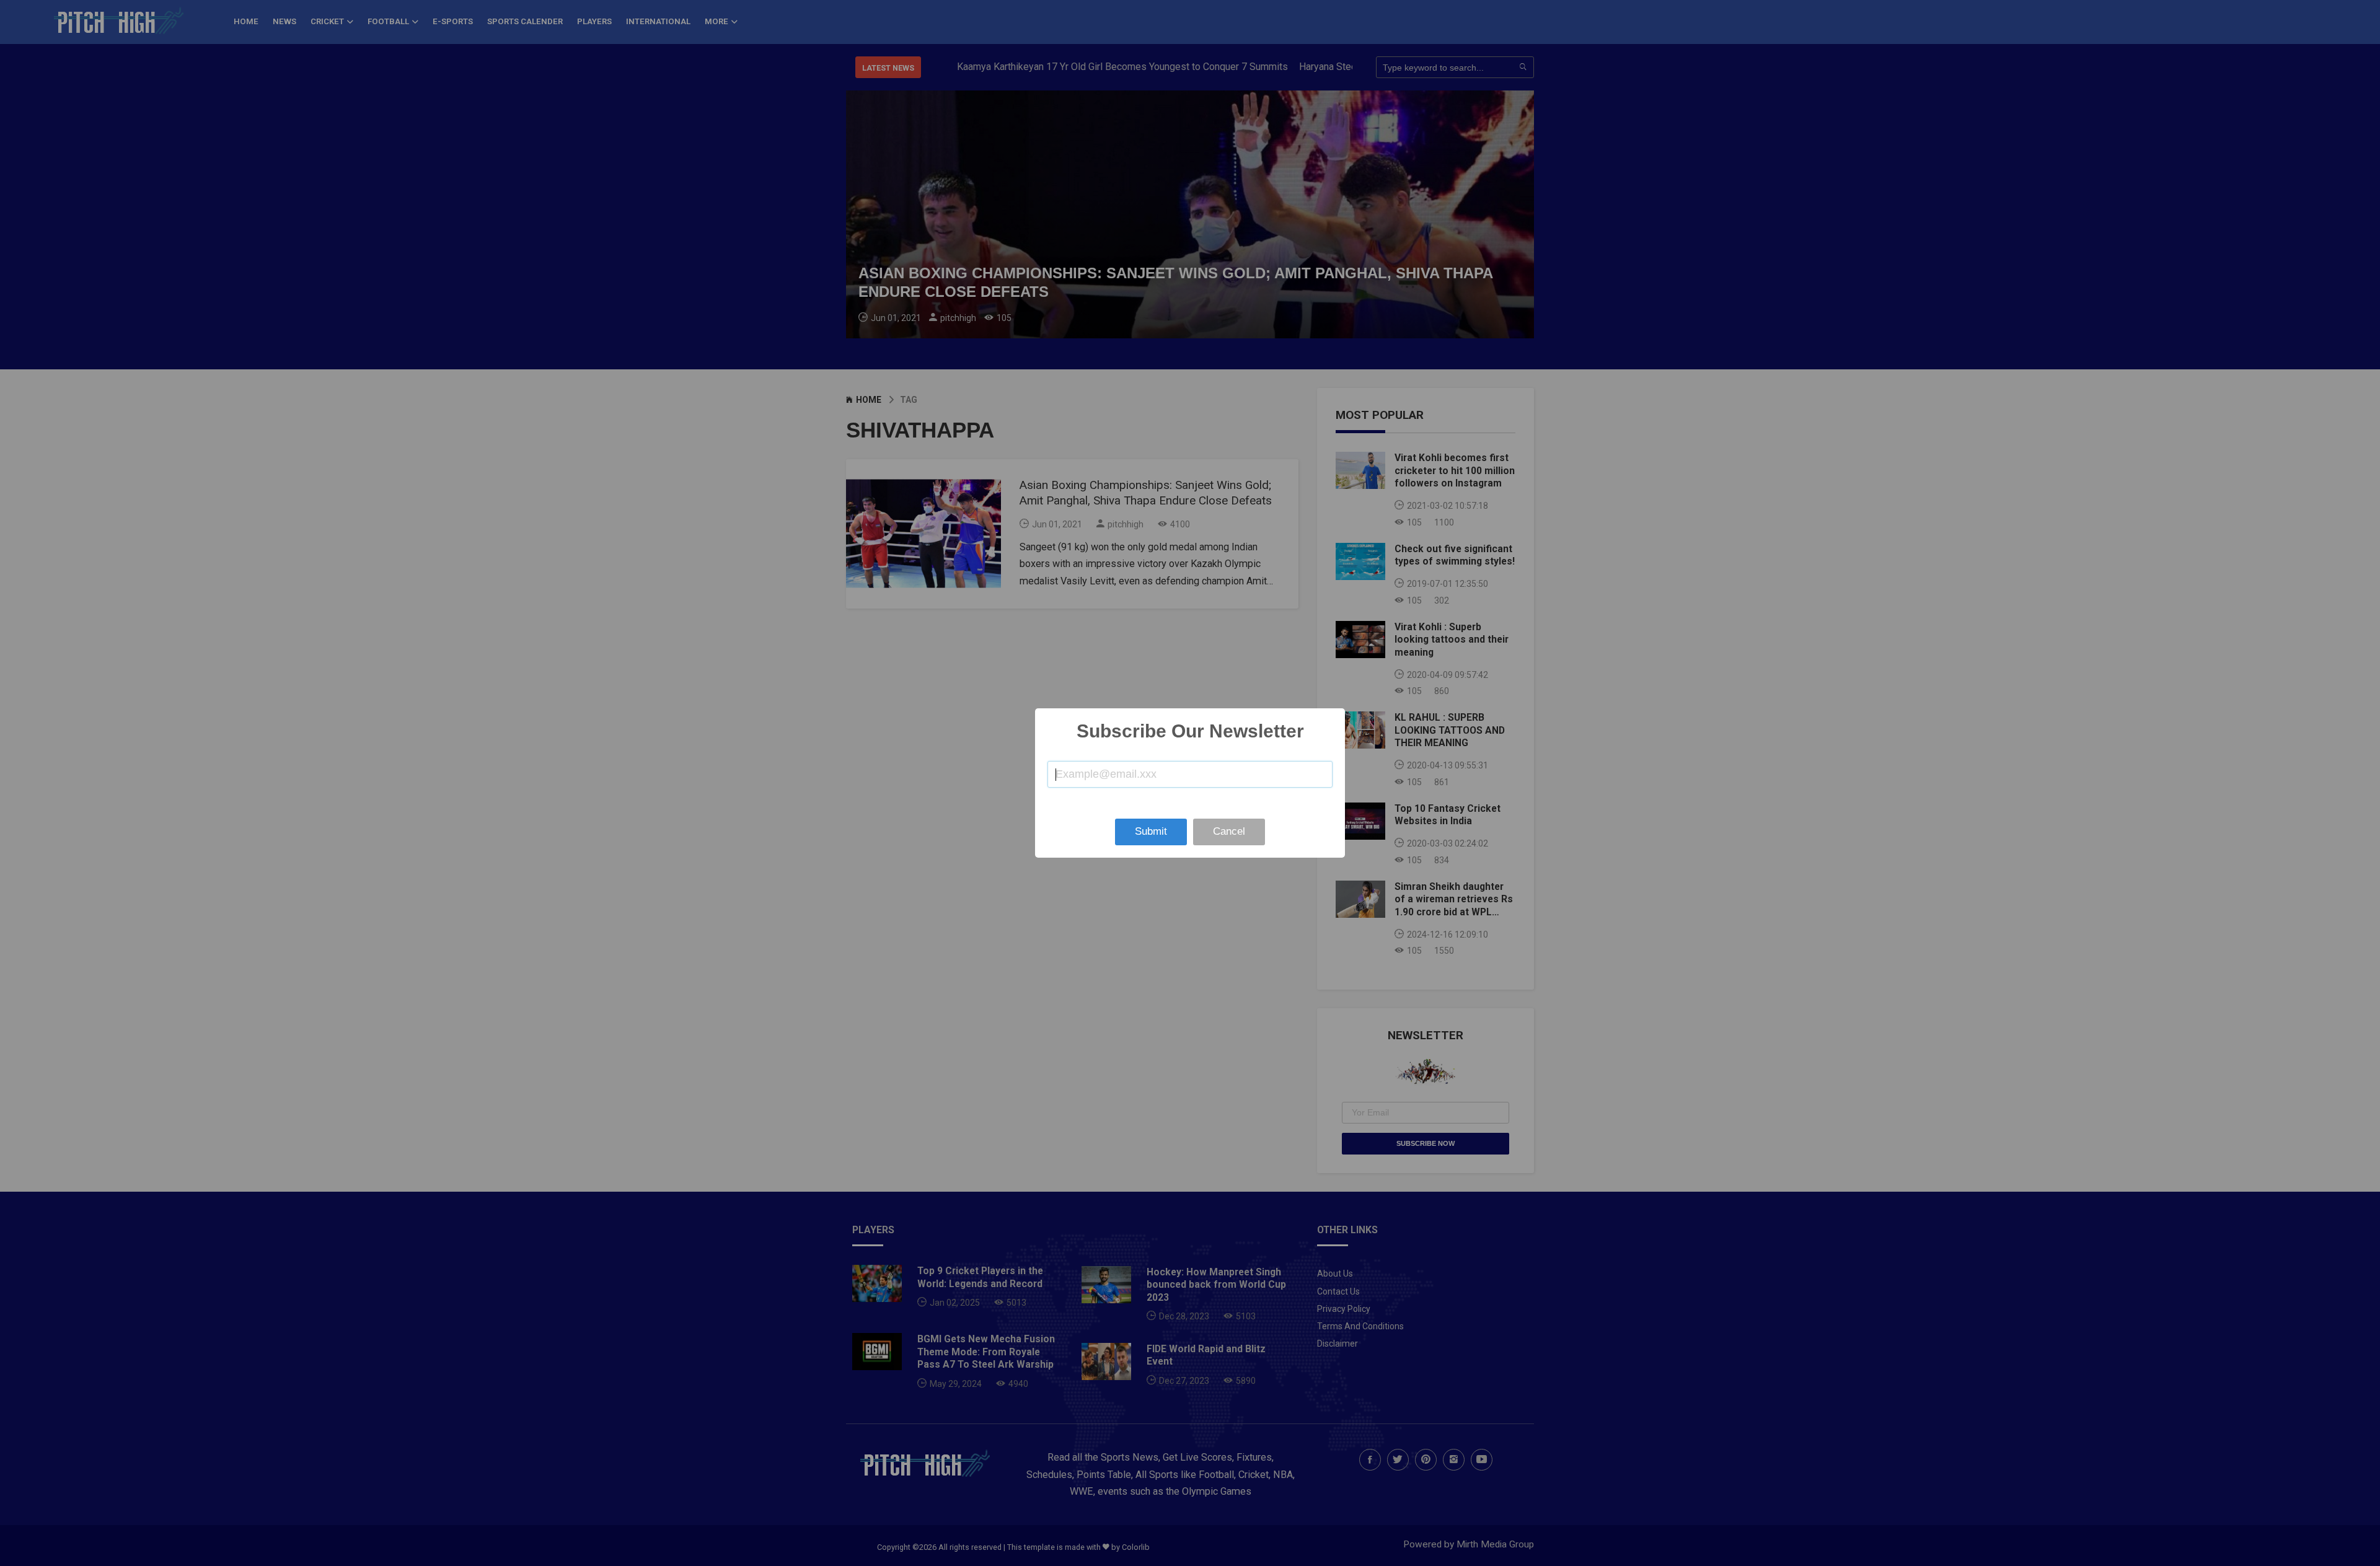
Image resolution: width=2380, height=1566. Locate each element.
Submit (1151, 831)
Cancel (1229, 831)
